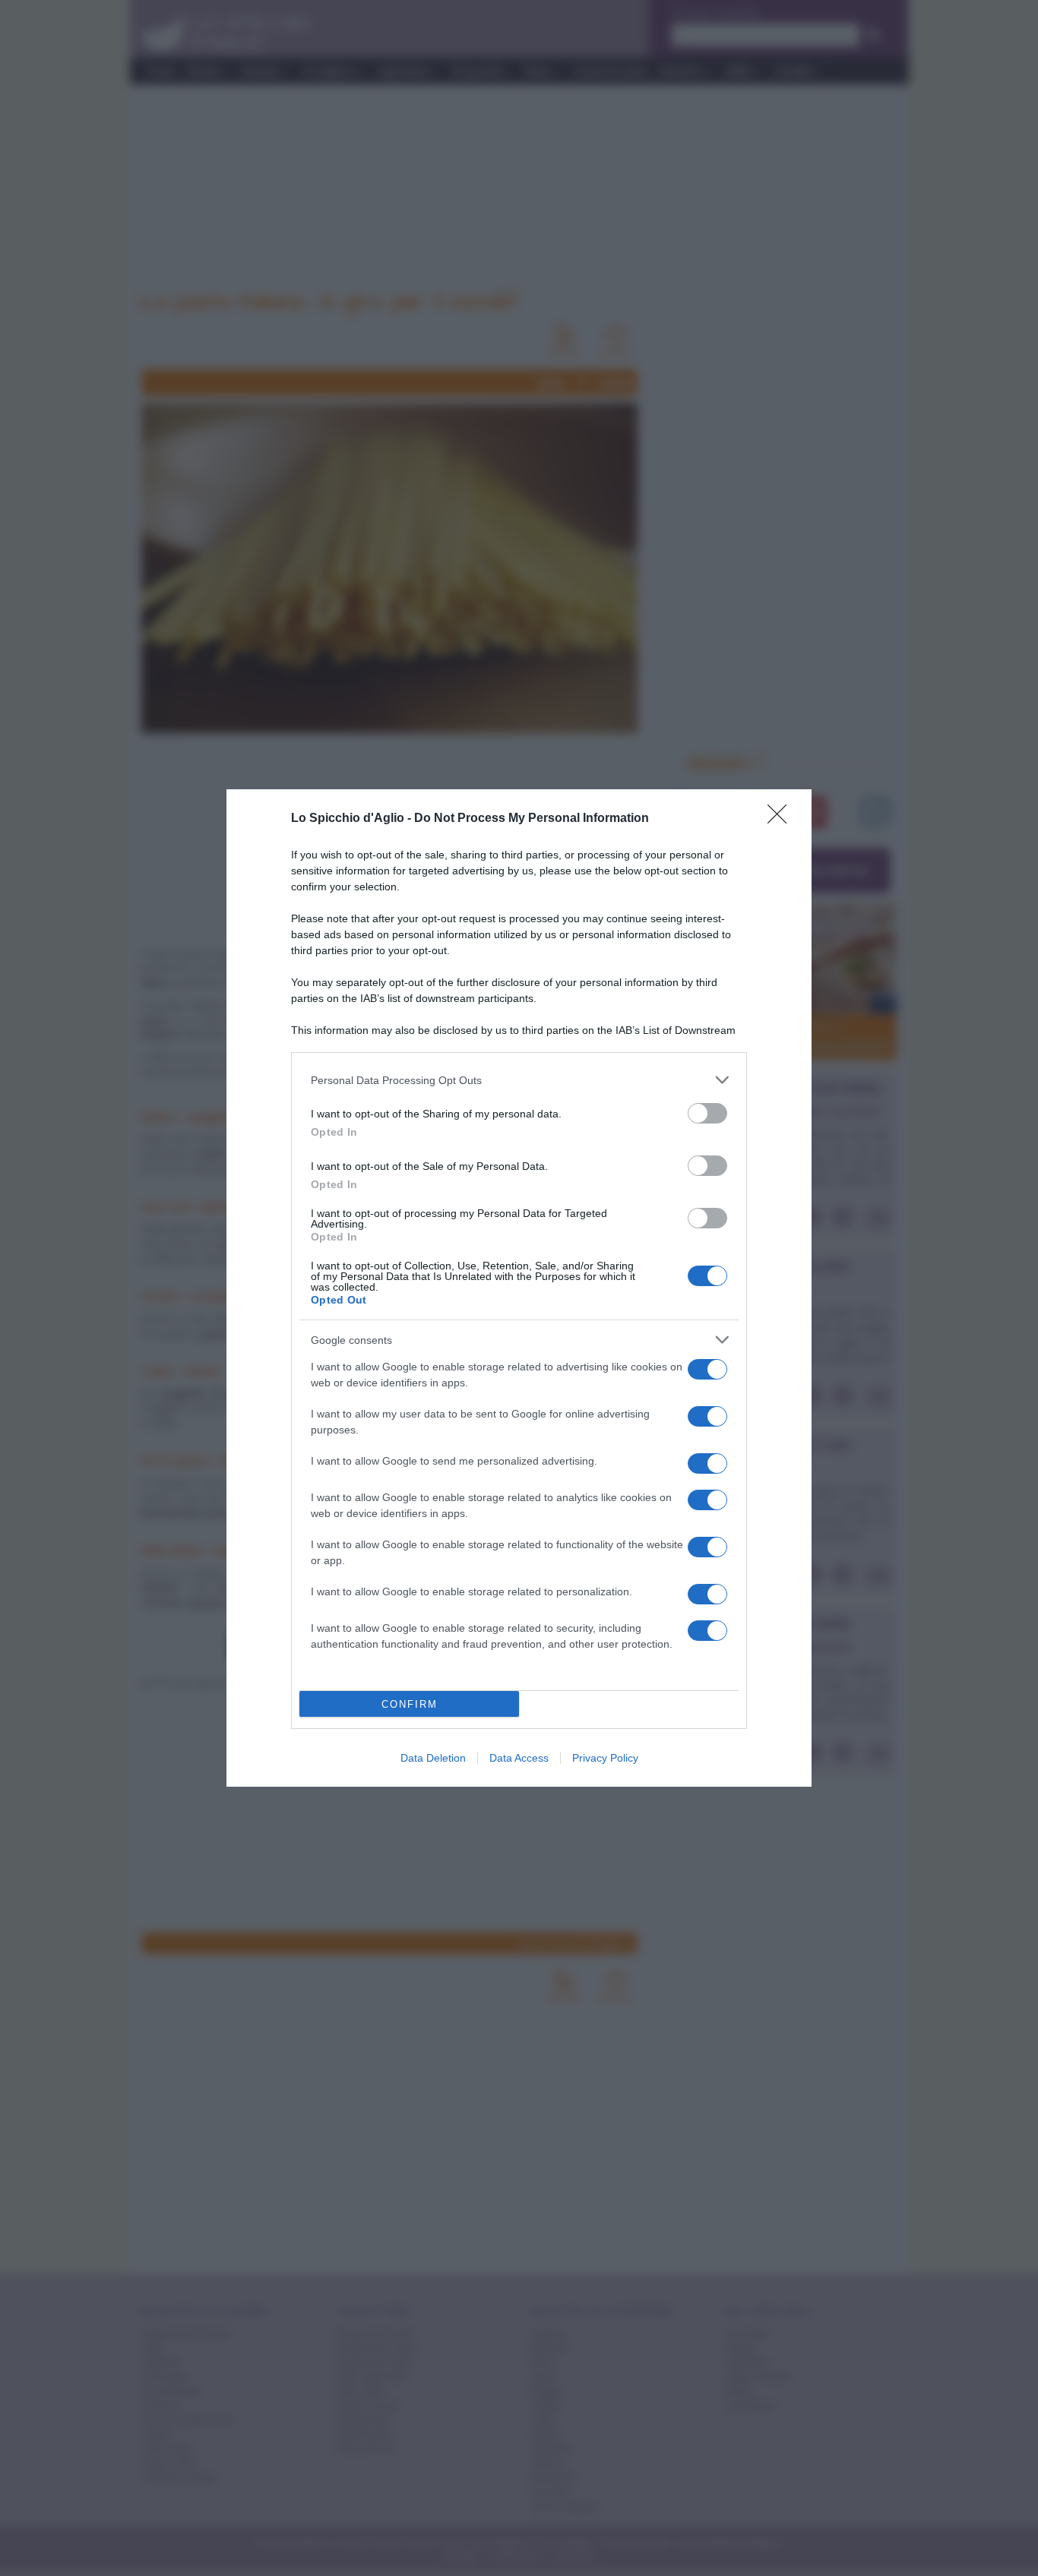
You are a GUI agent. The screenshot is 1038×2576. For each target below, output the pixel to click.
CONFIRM (410, 1704)
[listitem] (519, 1080)
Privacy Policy (605, 1758)
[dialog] (519, 1288)
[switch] (707, 1113)
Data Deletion (433, 1758)
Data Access (519, 1758)
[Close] (782, 819)
